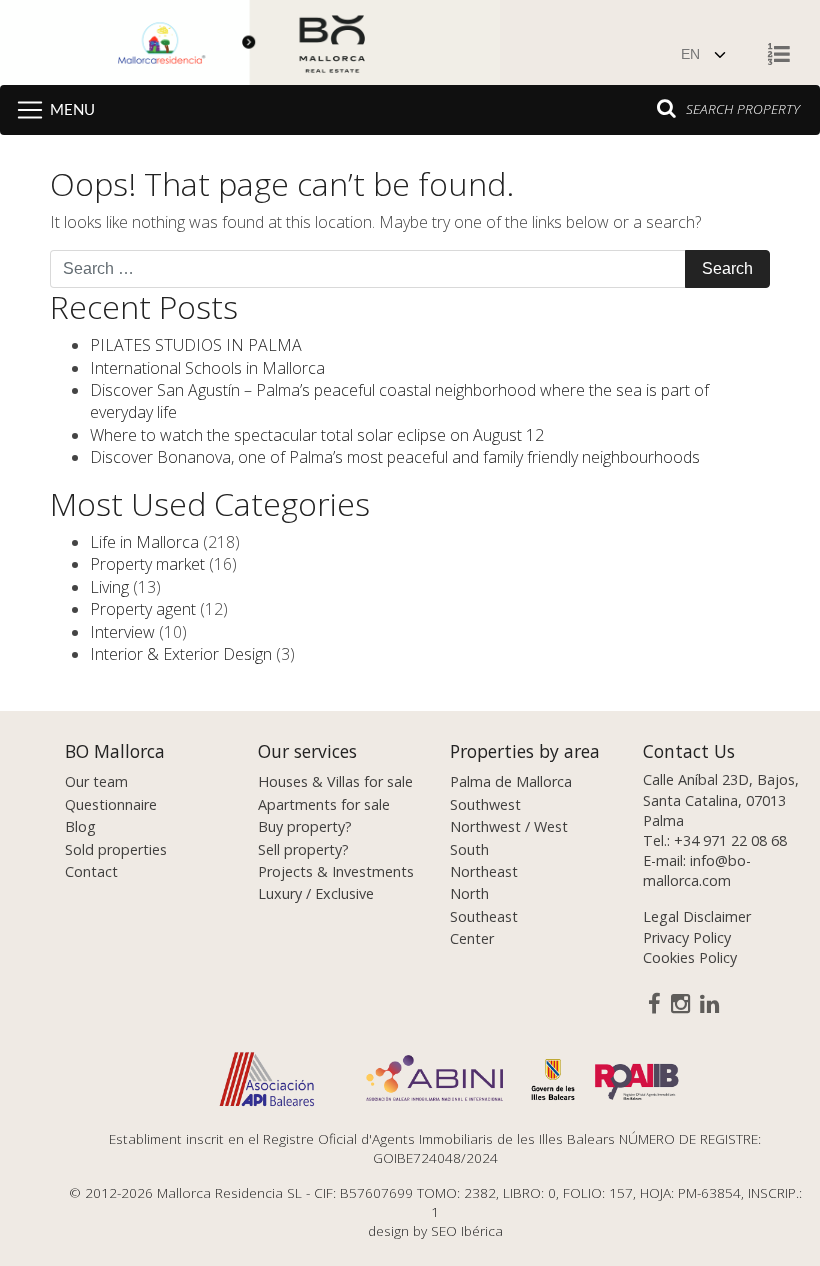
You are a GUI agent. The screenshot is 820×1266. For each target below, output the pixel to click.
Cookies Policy (690, 957)
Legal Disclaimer (697, 916)
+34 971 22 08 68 (730, 840)
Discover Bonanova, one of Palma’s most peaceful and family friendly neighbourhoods (395, 457)
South (469, 849)
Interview (122, 632)
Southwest (485, 804)
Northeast (484, 871)
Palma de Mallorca (511, 781)
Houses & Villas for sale (335, 781)
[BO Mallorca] (250, 45)
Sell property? (303, 849)
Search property (743, 108)
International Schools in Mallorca (207, 368)
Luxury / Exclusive (316, 893)
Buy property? (305, 826)
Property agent (143, 609)
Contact (91, 871)
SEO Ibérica (467, 1230)
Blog (80, 826)
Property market (147, 564)
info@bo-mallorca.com (697, 870)
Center (472, 938)
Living (109, 587)
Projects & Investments (336, 871)
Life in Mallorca (144, 542)
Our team (96, 781)
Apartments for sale (324, 804)
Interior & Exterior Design (181, 654)
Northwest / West (509, 826)
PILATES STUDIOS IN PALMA (196, 345)
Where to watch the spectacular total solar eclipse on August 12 (317, 435)
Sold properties (116, 849)
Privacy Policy (687, 937)
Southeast (484, 916)
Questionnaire (111, 804)
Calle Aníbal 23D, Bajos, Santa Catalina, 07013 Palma (721, 799)
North (469, 893)
